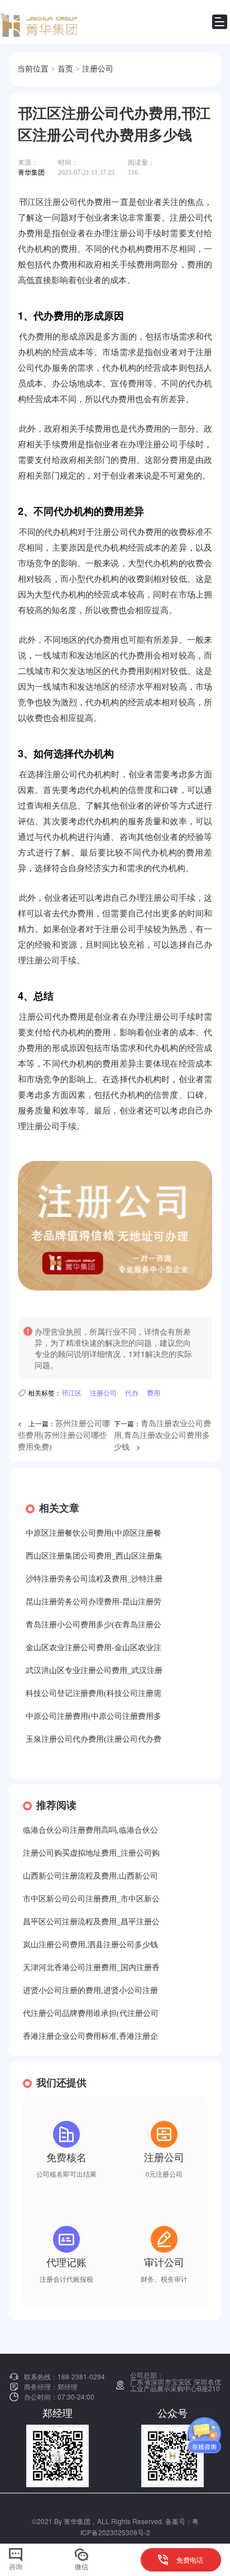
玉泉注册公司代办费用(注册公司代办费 (94, 1739)
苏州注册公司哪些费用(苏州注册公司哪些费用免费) (64, 1435)
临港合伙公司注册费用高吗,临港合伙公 (90, 1830)
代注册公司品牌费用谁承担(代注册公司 (91, 2013)
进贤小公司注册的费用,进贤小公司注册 (90, 1990)
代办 (132, 1392)
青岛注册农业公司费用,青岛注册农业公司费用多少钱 (162, 1435)
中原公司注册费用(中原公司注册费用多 (94, 1716)
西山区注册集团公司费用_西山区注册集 (94, 1556)
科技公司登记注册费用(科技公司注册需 (94, 1693)
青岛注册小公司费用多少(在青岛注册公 (94, 1625)
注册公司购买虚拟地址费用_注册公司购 (91, 1853)
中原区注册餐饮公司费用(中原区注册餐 (94, 1533)
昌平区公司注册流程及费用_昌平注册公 (91, 1922)
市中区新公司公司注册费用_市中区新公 (91, 1899)
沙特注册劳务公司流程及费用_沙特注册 (94, 1579)
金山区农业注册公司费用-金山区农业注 (94, 1648)
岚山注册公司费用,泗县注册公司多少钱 (90, 1945)
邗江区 (71, 1392)
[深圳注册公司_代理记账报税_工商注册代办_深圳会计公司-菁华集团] (42, 22)
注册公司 (98, 69)
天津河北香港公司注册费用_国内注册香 (91, 1968)
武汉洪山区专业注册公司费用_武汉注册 (94, 1671)
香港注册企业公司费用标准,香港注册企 (90, 2036)
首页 (65, 69)
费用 (154, 1392)
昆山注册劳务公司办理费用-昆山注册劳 (94, 1602)
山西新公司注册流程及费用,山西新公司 (90, 1876)
